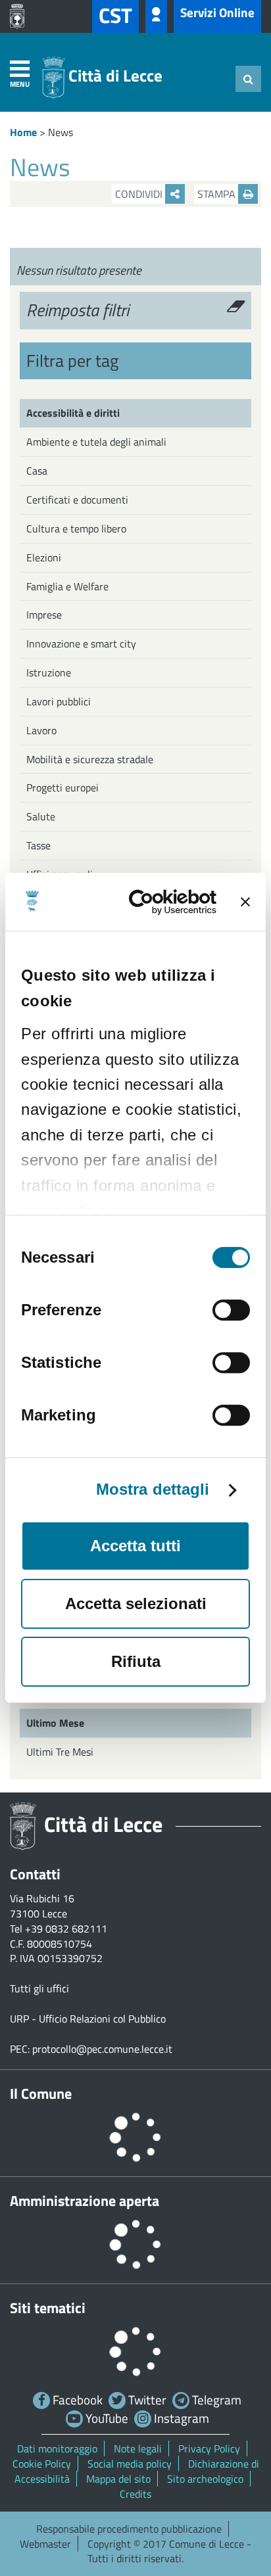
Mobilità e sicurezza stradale (90, 759)
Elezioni (44, 557)
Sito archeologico (205, 2479)
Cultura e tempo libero (76, 528)
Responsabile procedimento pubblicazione (129, 2529)
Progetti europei (62, 787)
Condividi (140, 194)
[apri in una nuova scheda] (20, 16)
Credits (135, 2494)
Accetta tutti (135, 1546)
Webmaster (45, 2544)
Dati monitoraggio (57, 2448)
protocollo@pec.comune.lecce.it (102, 2049)
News (61, 132)
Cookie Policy (42, 2464)
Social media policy (130, 2464)
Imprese (44, 615)
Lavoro (41, 730)
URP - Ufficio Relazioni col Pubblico (88, 2019)
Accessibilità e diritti (73, 413)
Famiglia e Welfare (67, 586)
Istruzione (49, 672)
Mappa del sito (118, 2479)
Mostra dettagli (153, 1489)
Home (23, 132)
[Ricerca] (248, 79)
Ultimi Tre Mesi (60, 1752)
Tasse (38, 845)
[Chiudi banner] (245, 902)
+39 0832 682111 (66, 1929)
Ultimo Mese (55, 1723)
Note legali (138, 2448)
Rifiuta (136, 1661)
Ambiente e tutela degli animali (96, 442)
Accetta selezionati (136, 1604)
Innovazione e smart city (81, 644)
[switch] (231, 1310)
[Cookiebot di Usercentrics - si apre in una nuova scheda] (163, 902)
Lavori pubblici (59, 701)
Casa (37, 471)
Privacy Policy (209, 2448)
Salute (41, 816)
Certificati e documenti (77, 500)
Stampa (218, 194)
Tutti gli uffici (39, 1988)
